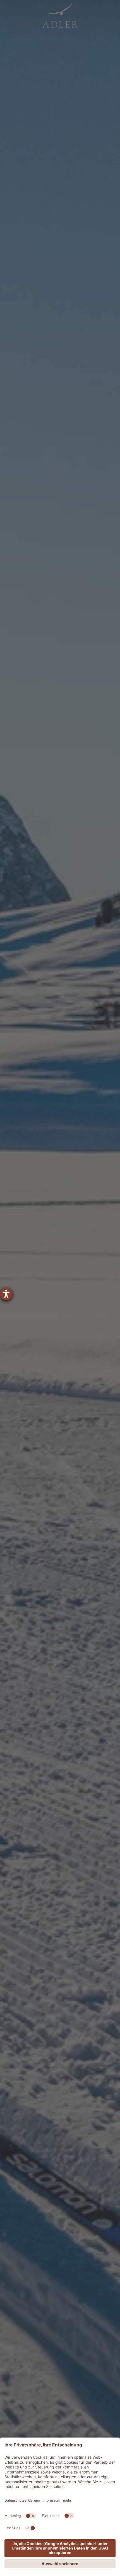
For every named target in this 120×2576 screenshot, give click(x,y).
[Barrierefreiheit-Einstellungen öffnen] (6, 1294)
